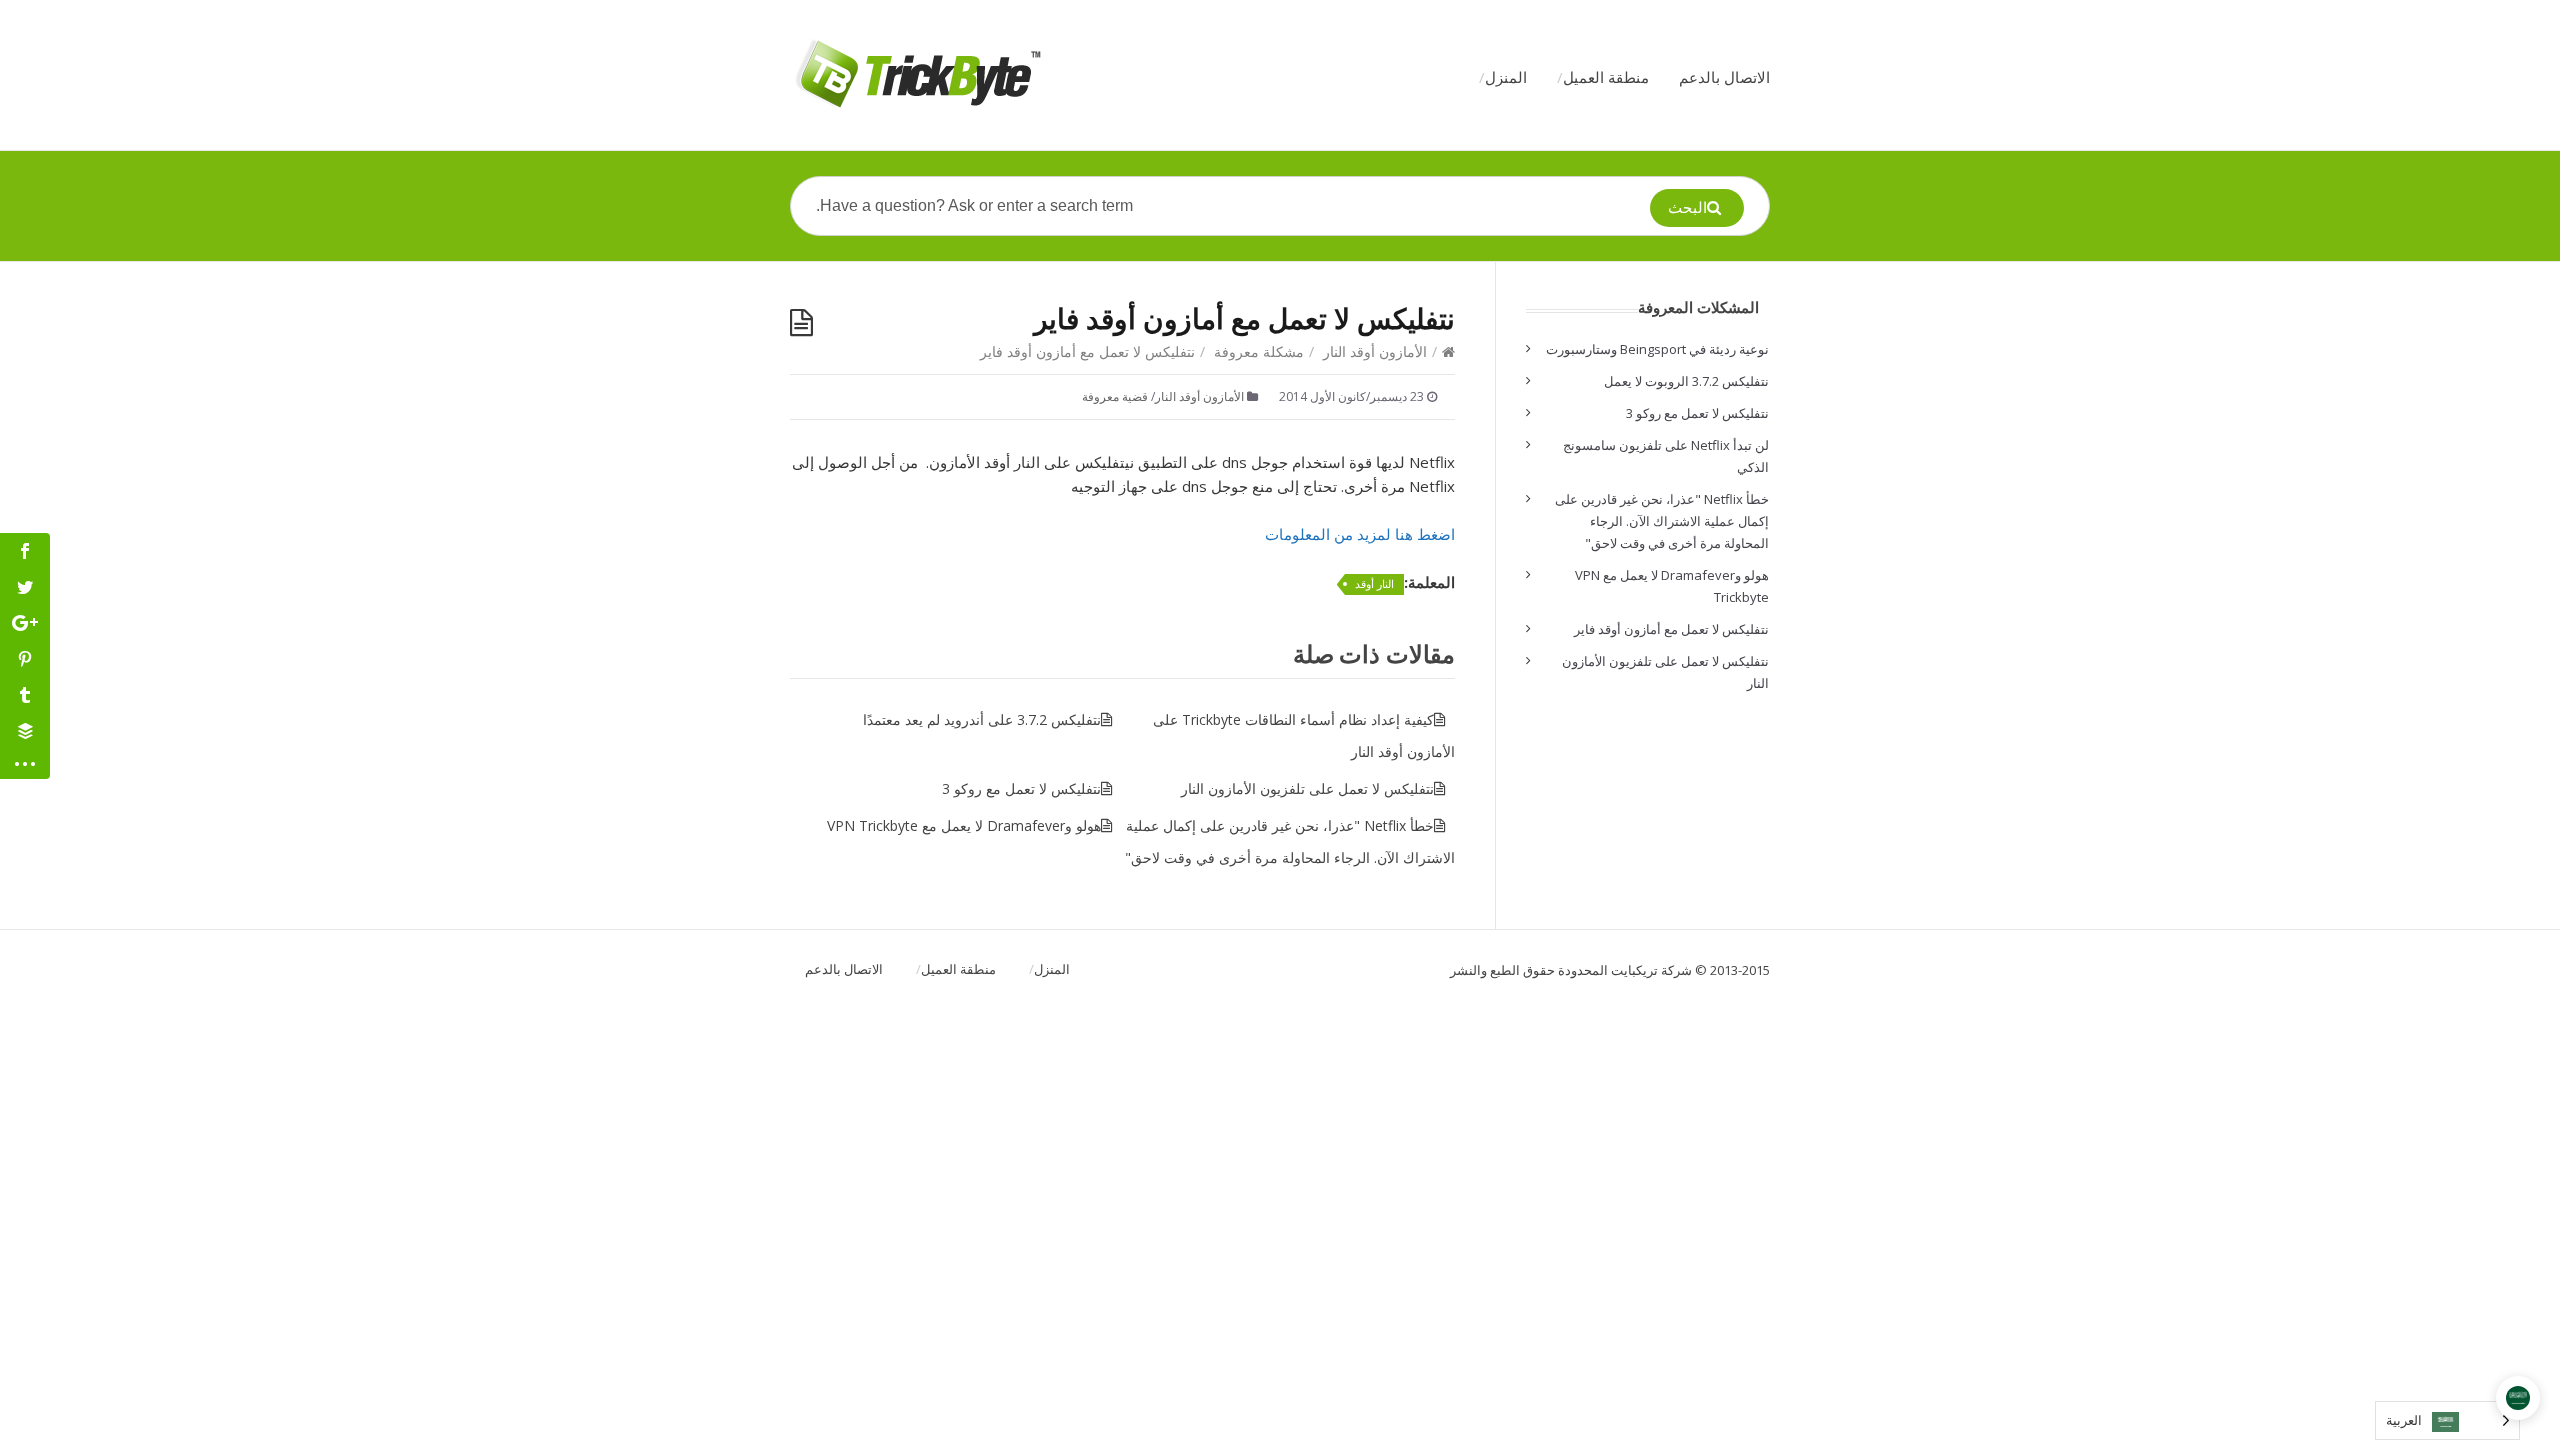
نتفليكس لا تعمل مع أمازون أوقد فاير (1671, 629)
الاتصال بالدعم (1724, 77)
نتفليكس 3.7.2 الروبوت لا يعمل (1686, 381)
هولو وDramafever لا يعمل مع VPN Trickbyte (964, 825)
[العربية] (2518, 1398)
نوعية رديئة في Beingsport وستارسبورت (1657, 349)
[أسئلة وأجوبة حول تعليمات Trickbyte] (916, 75)
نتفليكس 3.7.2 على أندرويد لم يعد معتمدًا (982, 719)
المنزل (1506, 77)
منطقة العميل (1606, 77)
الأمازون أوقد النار (1375, 351)
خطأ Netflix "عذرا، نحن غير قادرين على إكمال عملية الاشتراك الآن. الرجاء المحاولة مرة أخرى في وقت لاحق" (1662, 521)
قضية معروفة (1115, 396)
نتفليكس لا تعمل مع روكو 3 (1021, 788)
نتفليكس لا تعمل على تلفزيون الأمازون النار (1307, 788)
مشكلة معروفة (1259, 351)
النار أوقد (1374, 583)
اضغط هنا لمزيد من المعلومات (1360, 534)
